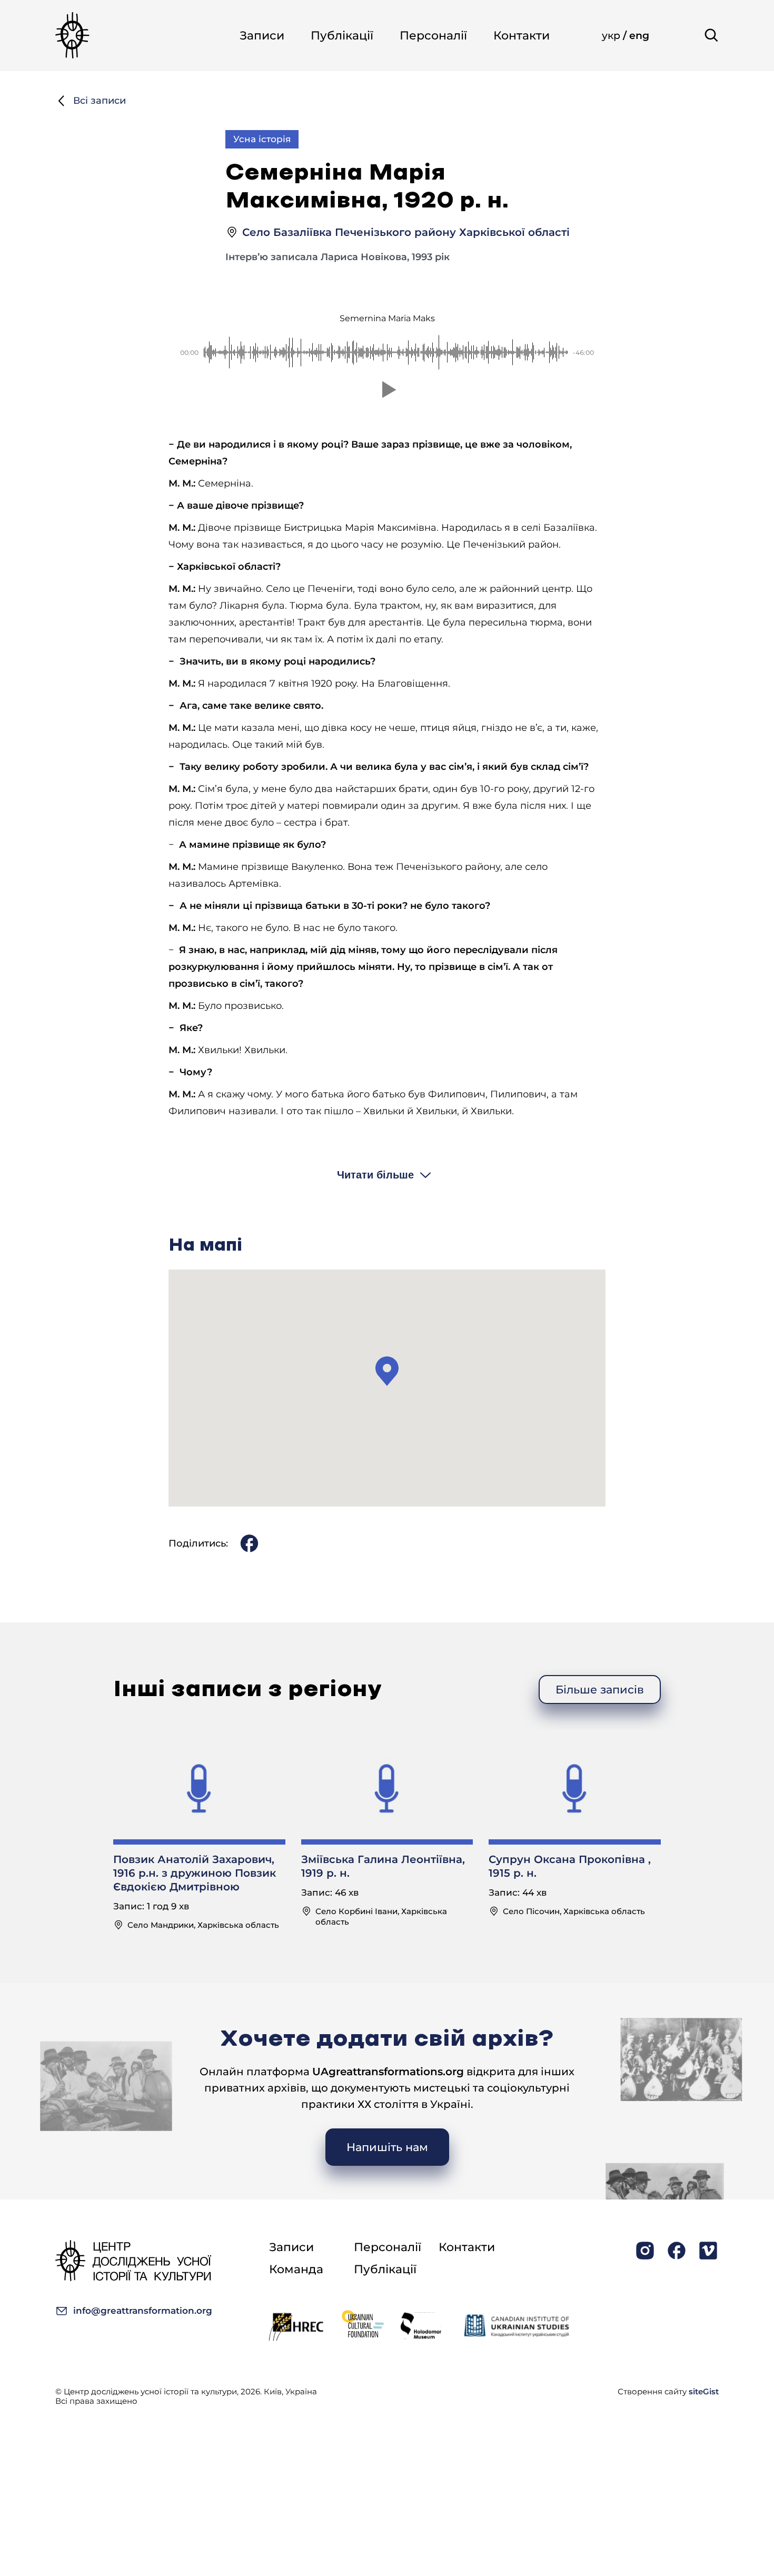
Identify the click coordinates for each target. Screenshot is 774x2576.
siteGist (704, 2391)
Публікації (342, 36)
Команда (296, 2269)
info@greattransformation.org (143, 2311)
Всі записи (100, 101)
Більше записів (600, 1690)
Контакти (522, 36)
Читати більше (375, 1175)
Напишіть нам (387, 2147)
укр (612, 36)
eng (639, 36)
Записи (262, 36)
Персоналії (433, 36)
